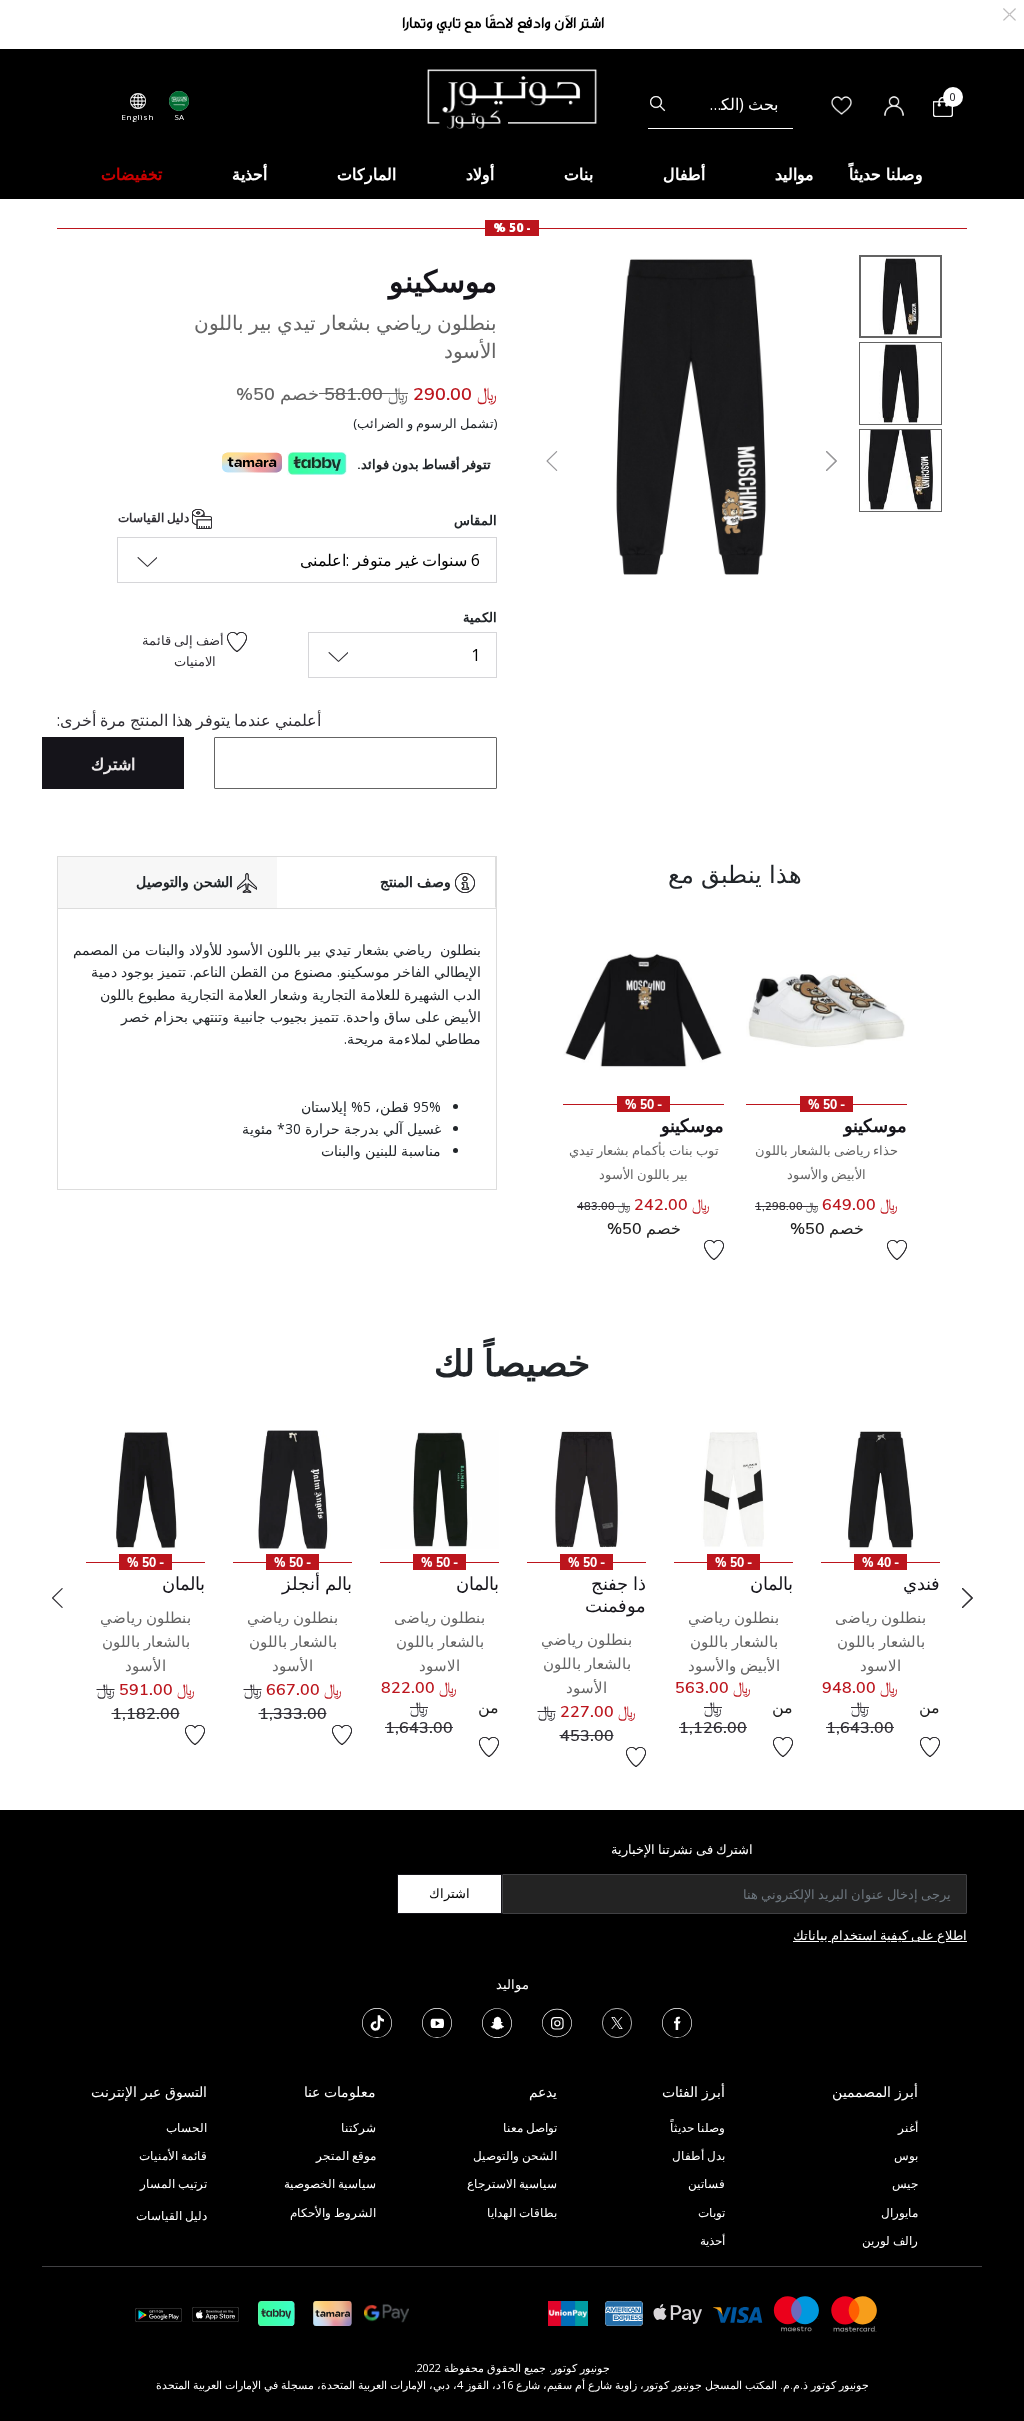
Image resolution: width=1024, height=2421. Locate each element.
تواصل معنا (528, 2127)
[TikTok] (377, 2021)
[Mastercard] (855, 2312)
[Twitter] (617, 2021)
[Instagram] (557, 2021)
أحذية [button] (249, 174)
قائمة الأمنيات (173, 2155)
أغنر (908, 2127)
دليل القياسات (155, 517)
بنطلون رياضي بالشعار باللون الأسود (586, 1663)
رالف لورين (890, 2240)
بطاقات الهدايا (522, 2212)
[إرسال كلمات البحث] (657, 104)
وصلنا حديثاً (697, 2127)
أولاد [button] (480, 174)
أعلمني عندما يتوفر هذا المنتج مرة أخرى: (189, 720)
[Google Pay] (386, 2312)
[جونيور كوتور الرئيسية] (512, 97)
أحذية (712, 2240)
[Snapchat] (497, 2021)
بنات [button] (578, 174)
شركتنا (358, 2127)
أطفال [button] (684, 174)
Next (967, 1598)
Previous (57, 1598)
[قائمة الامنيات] (897, 1250)
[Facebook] (677, 2021)
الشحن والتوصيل (515, 2155)
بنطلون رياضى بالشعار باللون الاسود (880, 1641)
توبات (711, 2212)
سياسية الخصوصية (330, 2183)
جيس (905, 2183)
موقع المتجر (346, 2155)
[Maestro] (797, 2312)
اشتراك (449, 1893)
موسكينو (443, 281)
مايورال (899, 2212)
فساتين (706, 2183)
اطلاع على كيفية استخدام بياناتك (880, 1935)
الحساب (186, 2127)
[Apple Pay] (678, 2312)
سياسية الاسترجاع (512, 2183)
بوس (906, 2155)
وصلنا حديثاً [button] (886, 174)
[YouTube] (437, 2021)
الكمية (480, 617)
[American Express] (624, 2312)
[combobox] (720, 104)
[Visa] (738, 2312)
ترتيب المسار (173, 2183)
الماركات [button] (366, 174)
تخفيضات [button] (131, 174)
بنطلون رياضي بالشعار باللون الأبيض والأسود (734, 1641)
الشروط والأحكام (333, 2212)
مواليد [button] (794, 174)
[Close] (1009, 12)
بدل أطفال (698, 2155)
